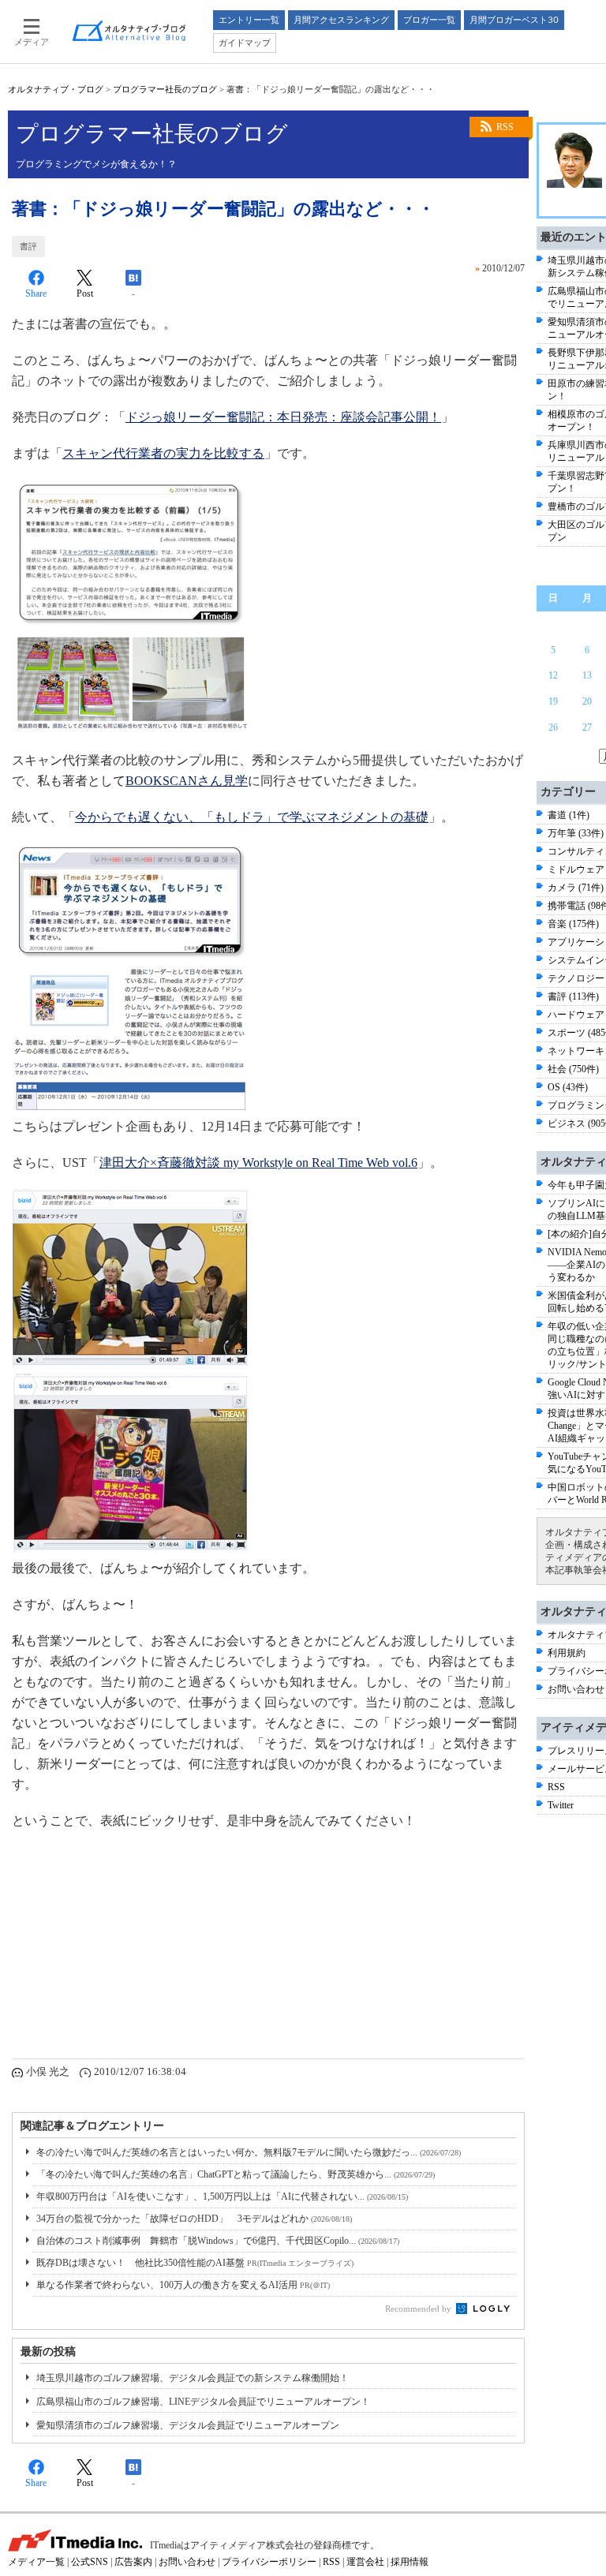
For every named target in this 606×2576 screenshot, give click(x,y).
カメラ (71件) (576, 888)
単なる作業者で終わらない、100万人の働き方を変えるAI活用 (183, 2285)
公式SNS (90, 2562)
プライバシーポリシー (269, 2562)
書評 (28, 246)
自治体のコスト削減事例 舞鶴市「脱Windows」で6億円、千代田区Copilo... (218, 2241)
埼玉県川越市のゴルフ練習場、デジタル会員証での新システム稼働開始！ (193, 2378)
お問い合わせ (576, 1689)
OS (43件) (568, 1087)
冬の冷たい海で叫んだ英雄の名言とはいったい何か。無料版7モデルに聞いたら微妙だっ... (249, 2152)
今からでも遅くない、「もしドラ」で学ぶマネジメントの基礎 (252, 817)
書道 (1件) (569, 815)
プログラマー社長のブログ (165, 89)
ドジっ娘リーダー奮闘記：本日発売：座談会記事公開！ (283, 417)
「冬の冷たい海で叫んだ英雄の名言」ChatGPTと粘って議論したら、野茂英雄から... (236, 2174)
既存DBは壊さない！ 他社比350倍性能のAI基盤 (195, 2263)
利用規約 (567, 1653)
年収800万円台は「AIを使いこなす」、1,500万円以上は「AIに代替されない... (222, 2197)
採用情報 (410, 2562)
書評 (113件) (573, 996)
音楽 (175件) (573, 924)
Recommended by (419, 2309)
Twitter (561, 1805)
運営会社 (365, 2562)
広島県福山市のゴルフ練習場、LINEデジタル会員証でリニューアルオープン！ (203, 2402)
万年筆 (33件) (576, 833)
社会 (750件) (573, 1069)
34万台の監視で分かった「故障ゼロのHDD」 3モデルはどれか (194, 2219)
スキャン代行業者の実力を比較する (163, 453)
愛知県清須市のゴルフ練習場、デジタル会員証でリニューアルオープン (188, 2425)
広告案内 (133, 2562)
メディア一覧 (36, 2562)
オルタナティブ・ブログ (56, 89)
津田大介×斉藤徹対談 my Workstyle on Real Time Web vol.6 (258, 1163)
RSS (505, 127)
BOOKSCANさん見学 (187, 781)
